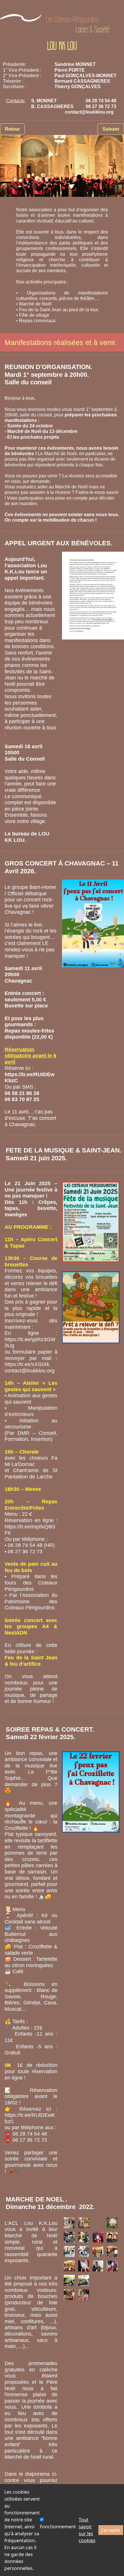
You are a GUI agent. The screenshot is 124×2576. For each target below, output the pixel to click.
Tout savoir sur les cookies (87, 2530)
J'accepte (111, 2530)
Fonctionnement (58, 2527)
